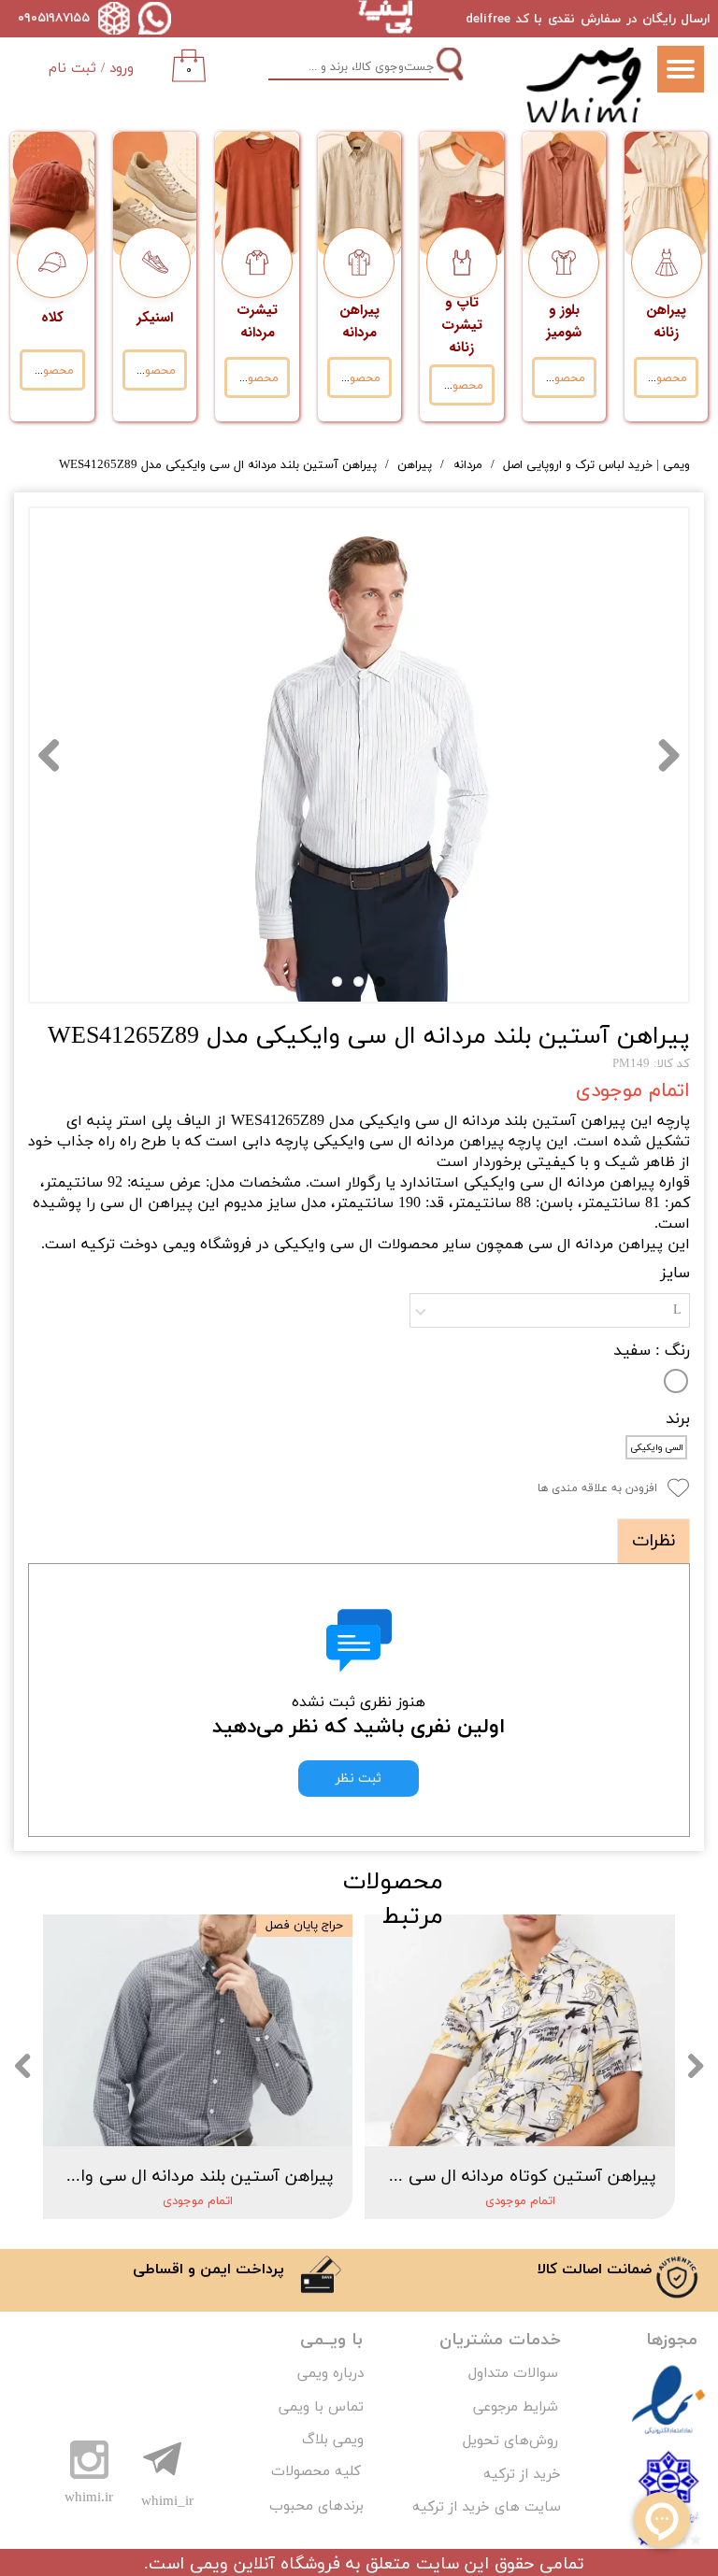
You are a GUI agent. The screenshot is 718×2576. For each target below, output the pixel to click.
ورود (122, 69)
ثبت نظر (359, 1779)
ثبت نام (72, 69)
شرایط (538, 2407)
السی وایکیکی (657, 1448)
